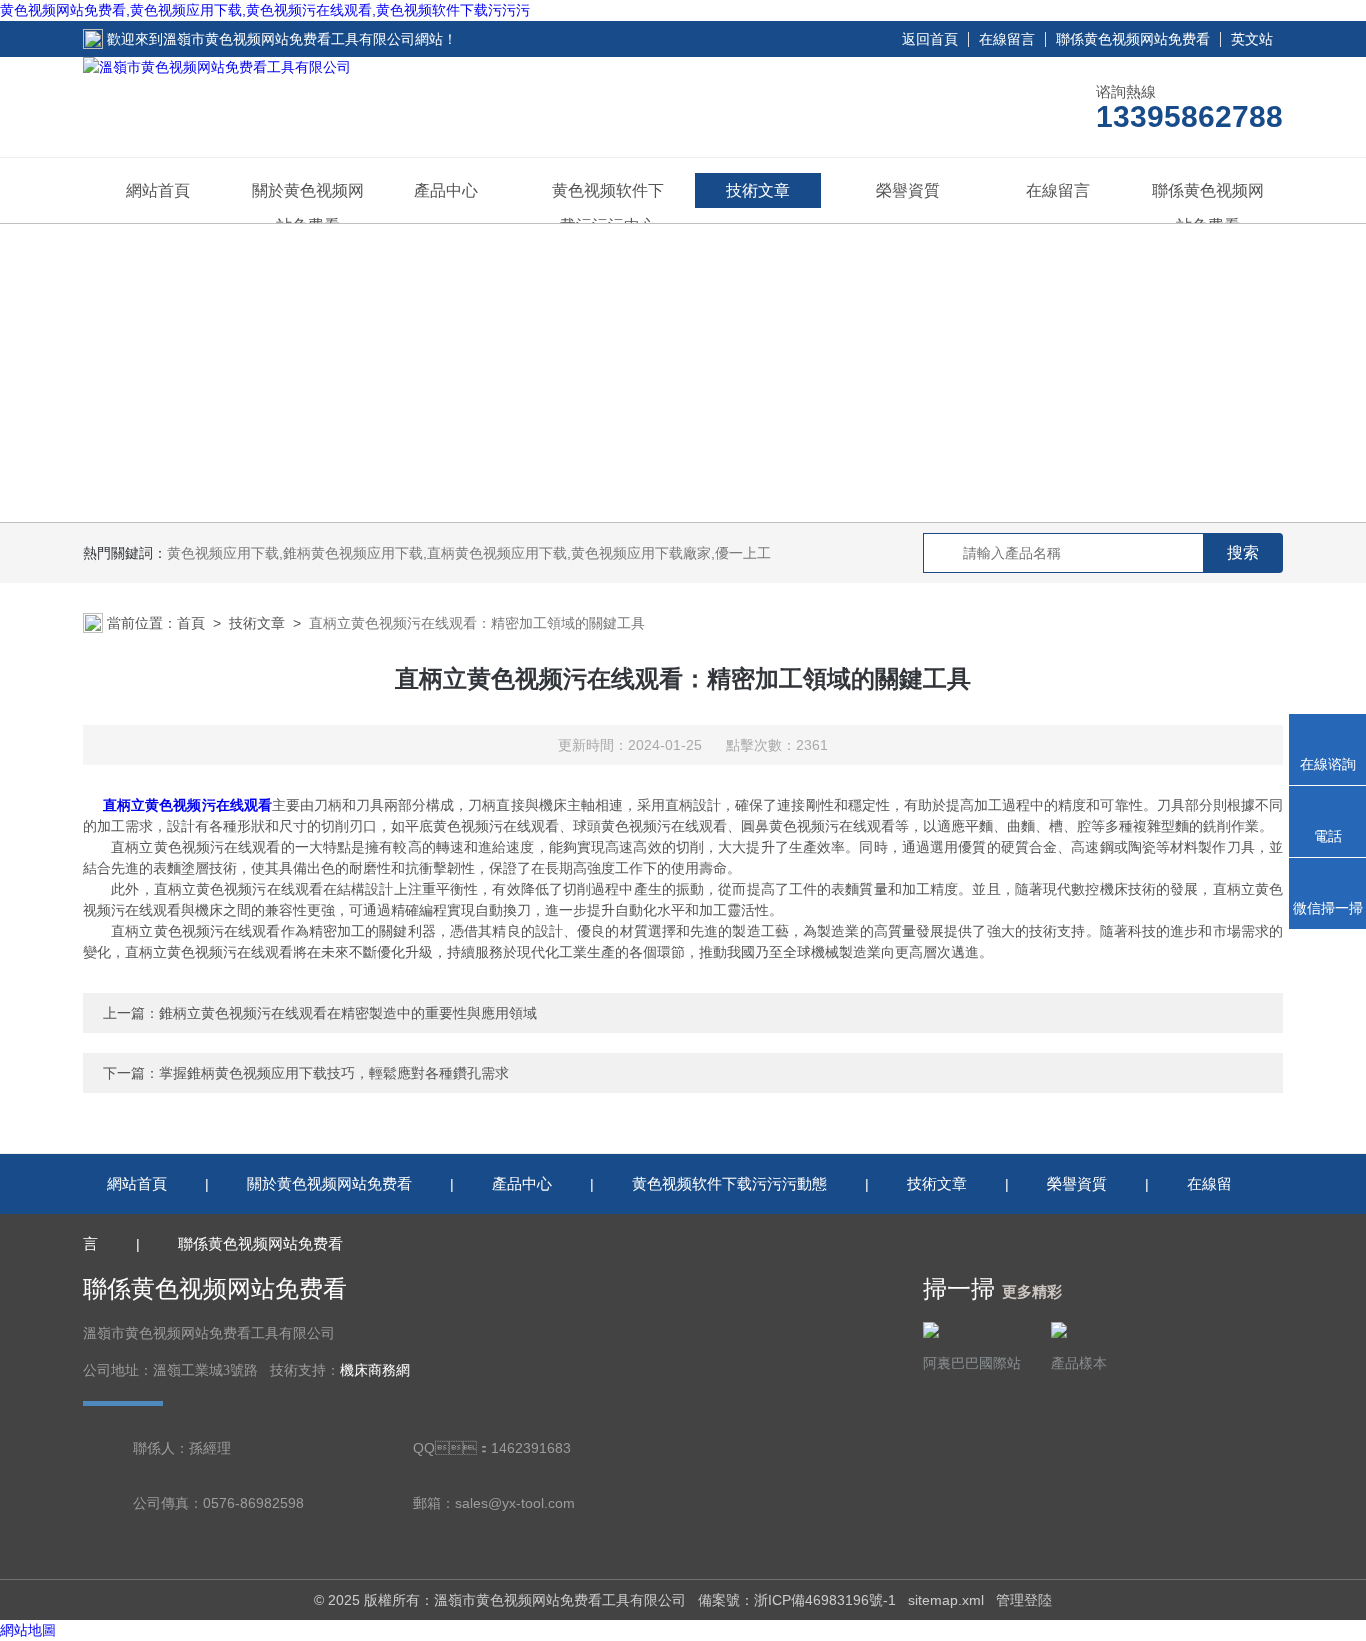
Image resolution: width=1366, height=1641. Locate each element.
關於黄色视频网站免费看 (308, 208)
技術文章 (758, 190)
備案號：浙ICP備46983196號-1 (797, 1600)
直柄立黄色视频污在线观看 (187, 805)
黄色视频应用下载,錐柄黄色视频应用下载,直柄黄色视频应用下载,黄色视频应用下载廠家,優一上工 (469, 553)
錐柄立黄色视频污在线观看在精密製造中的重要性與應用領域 (348, 1013)
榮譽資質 (908, 190)
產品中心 (446, 190)
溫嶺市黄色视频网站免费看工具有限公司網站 (303, 39)
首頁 (191, 623)
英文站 (1252, 39)
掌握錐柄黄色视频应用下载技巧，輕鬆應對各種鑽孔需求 (334, 1073)
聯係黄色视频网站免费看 (1133, 39)
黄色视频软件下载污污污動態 (729, 1183)
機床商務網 (375, 1370)
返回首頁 (930, 39)
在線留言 (1007, 39)
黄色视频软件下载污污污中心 (608, 208)
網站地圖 (28, 1630)
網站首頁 (158, 190)
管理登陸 (1024, 1600)
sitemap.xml (946, 1600)
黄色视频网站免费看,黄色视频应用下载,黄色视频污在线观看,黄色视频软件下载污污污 (265, 10)
